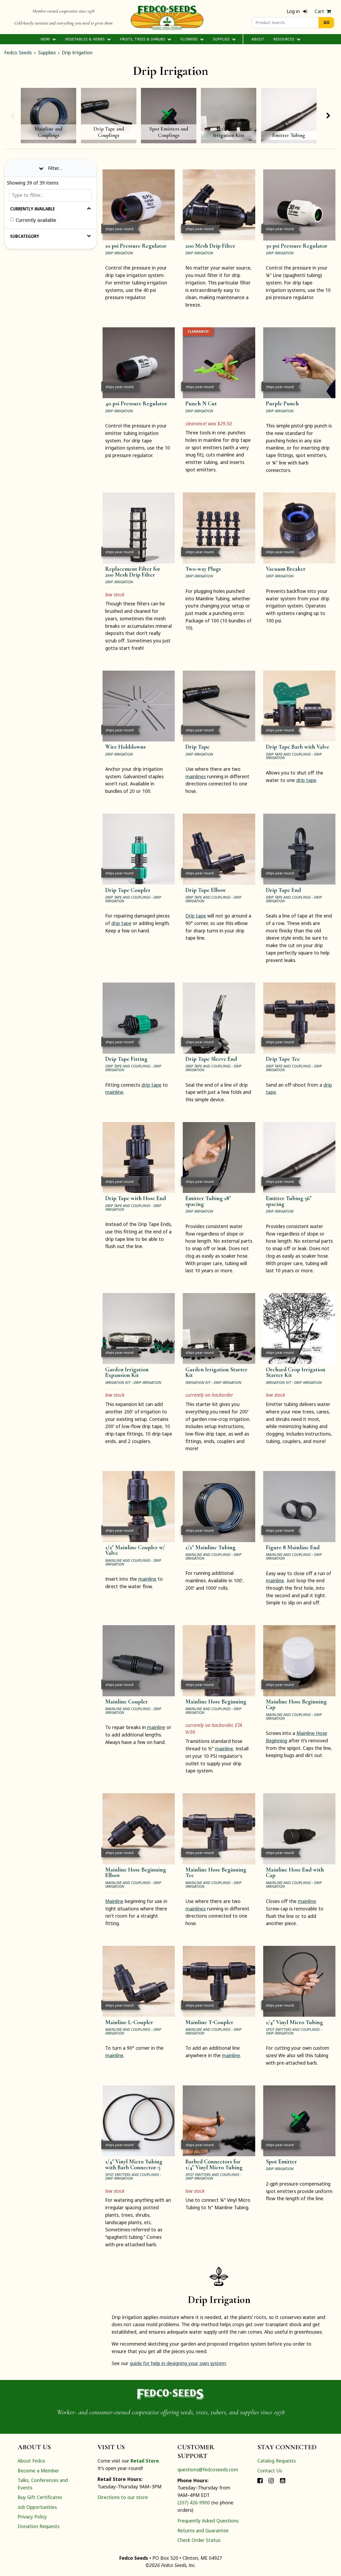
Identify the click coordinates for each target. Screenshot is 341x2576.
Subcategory (25, 236)
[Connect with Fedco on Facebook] (260, 2480)
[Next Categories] (328, 116)
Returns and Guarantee (203, 2530)
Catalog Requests (277, 2461)
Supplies (222, 39)
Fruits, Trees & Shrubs (143, 39)
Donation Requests (38, 2526)
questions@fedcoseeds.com (208, 2469)
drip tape (306, 780)
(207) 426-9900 (194, 2502)
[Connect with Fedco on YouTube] (283, 2480)
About (258, 39)
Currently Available (33, 209)
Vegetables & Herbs (85, 39)
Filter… (55, 168)
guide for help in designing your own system (178, 2363)
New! (46, 39)
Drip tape (196, 916)
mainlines (196, 776)
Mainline (114, 1901)
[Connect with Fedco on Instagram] (271, 2480)
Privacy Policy (32, 2517)
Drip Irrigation (77, 52)
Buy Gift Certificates (40, 2497)
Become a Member (38, 2471)
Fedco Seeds (18, 52)
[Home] (167, 17)
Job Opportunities (37, 2507)
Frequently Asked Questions (208, 2521)
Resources (284, 39)
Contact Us (270, 2471)
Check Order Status (199, 2540)
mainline (114, 1092)
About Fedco (31, 2461)
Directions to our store (123, 2497)
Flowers (190, 39)
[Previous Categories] (13, 116)
